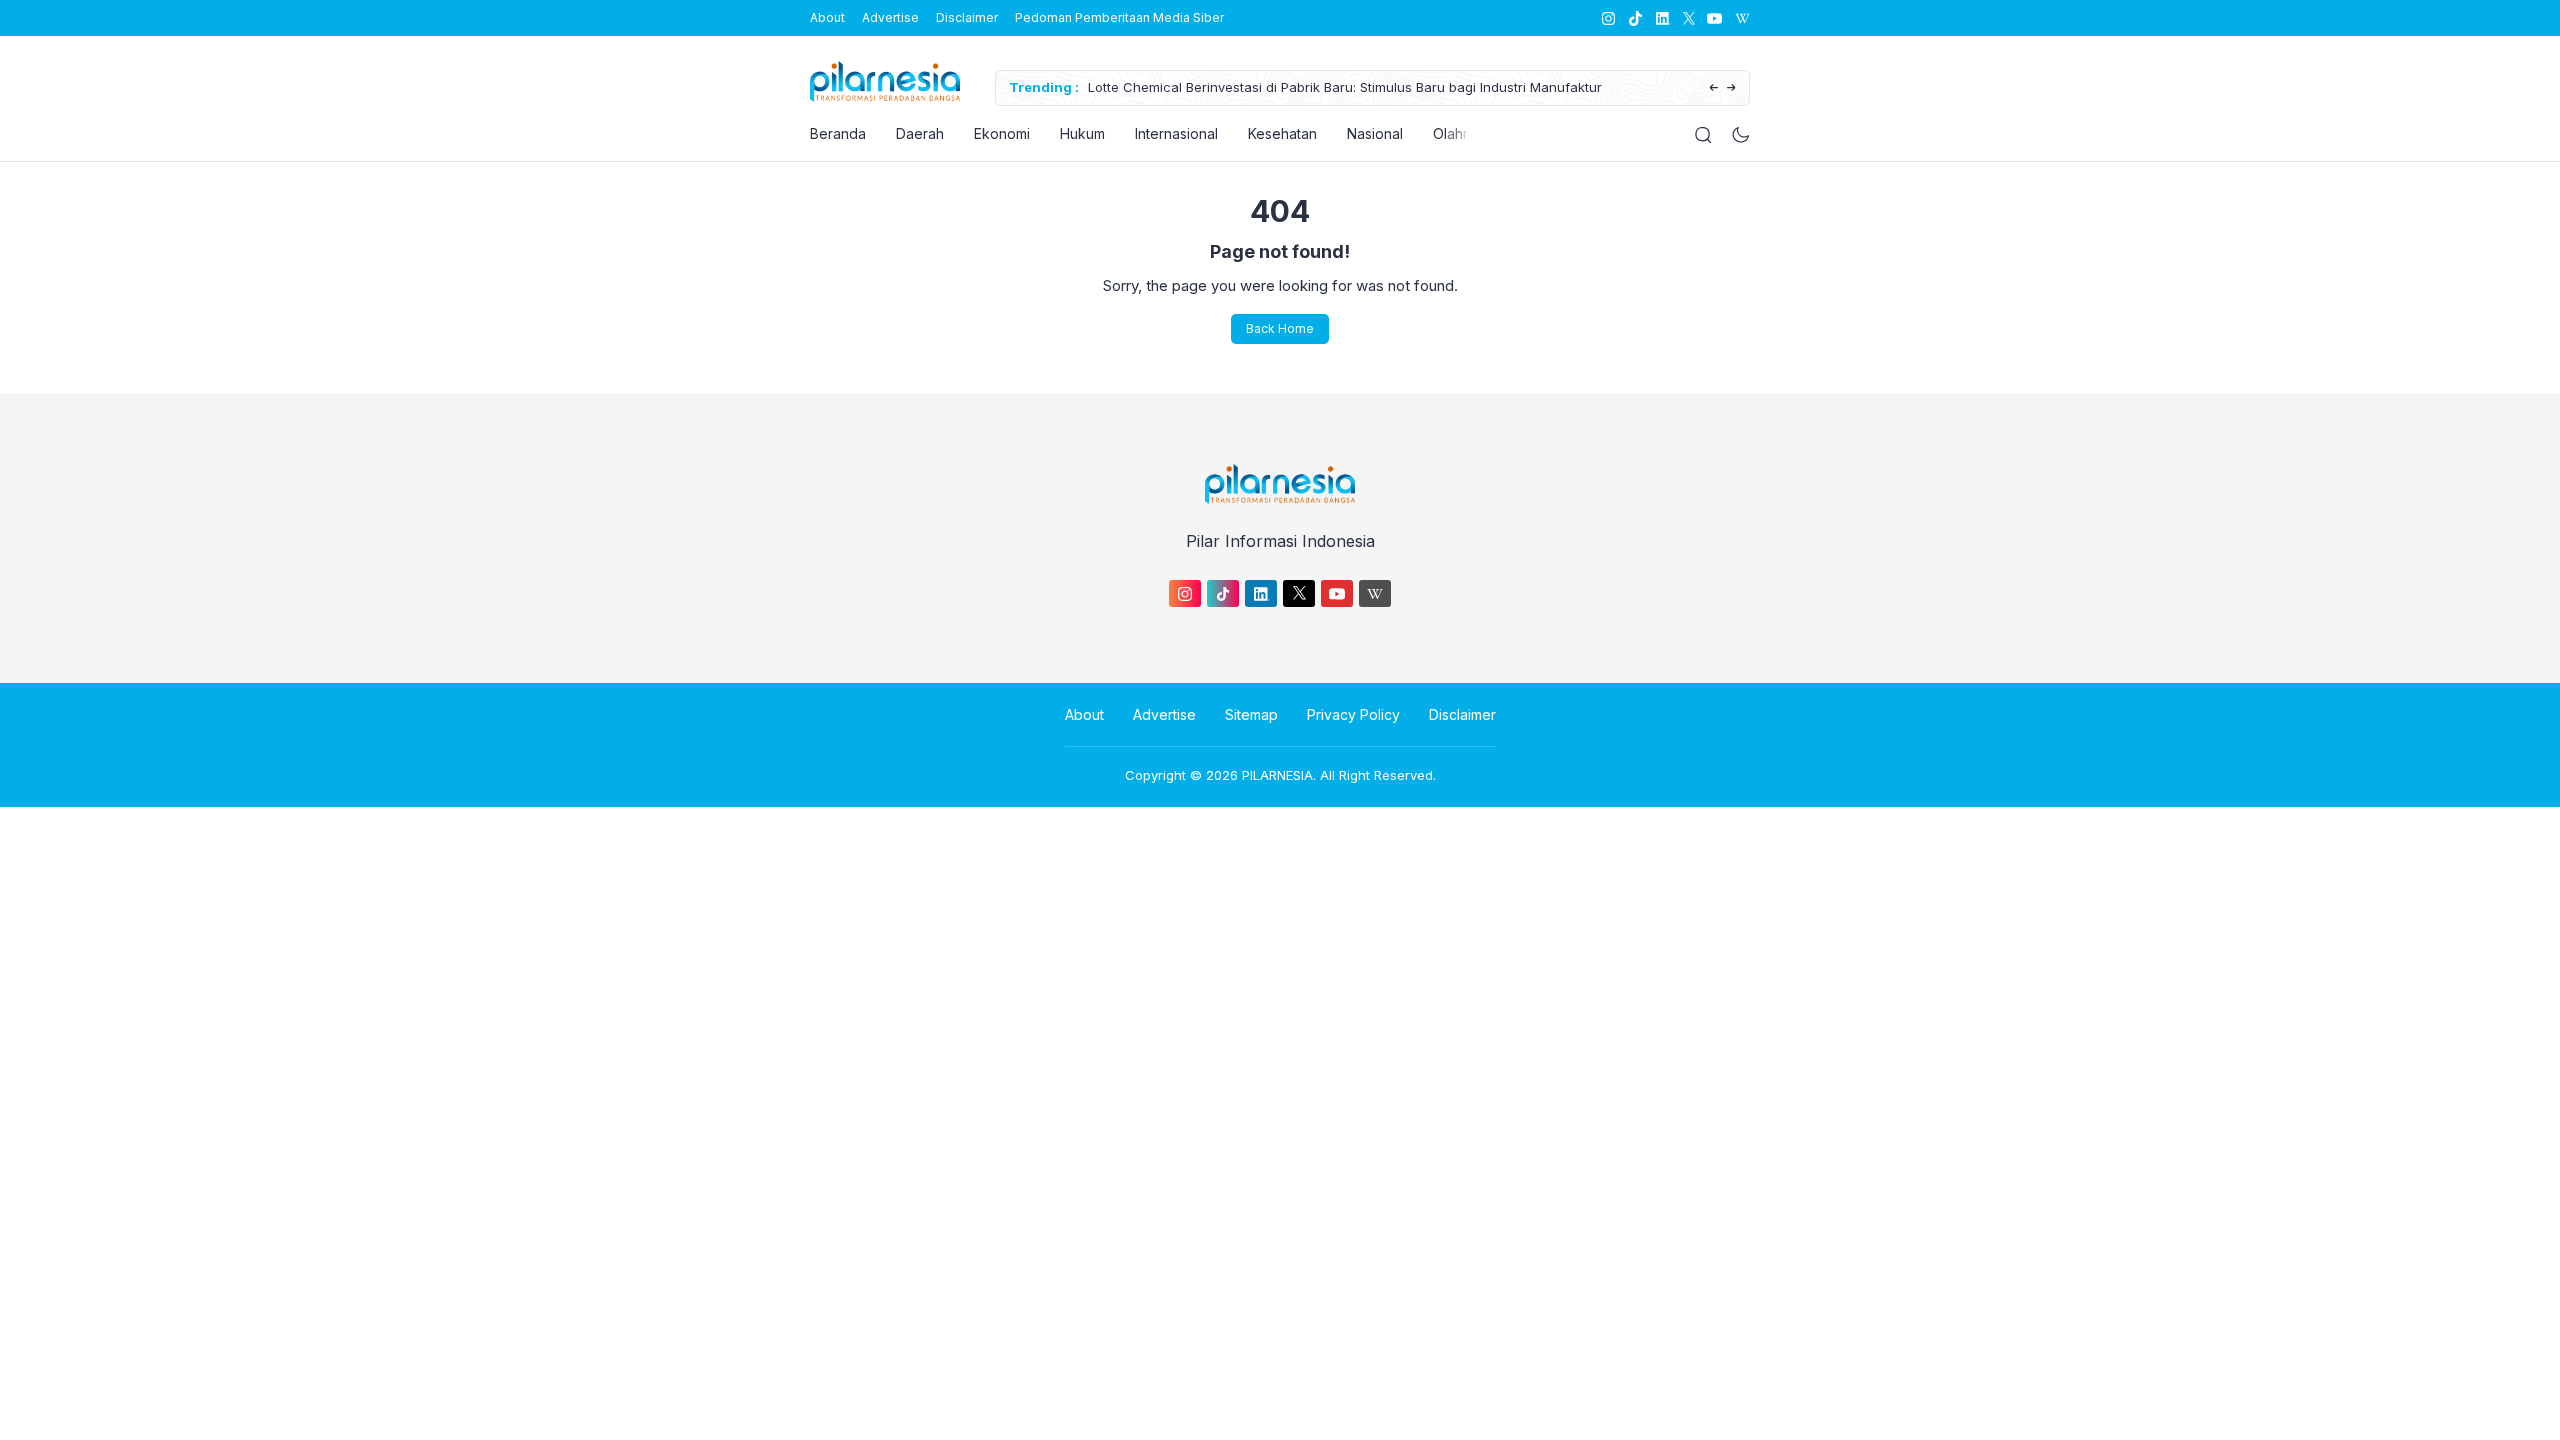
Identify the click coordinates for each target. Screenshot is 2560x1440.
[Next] (1731, 88)
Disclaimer (967, 17)
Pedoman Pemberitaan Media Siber (1119, 17)
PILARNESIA (1277, 775)
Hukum (1082, 133)
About (827, 17)
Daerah (920, 133)
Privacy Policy (1353, 714)
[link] (1607, 18)
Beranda (838, 133)
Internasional (1176, 133)
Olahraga (1463, 133)
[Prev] (1713, 88)
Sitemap (1251, 714)
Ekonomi (1002, 133)
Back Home (1280, 328)
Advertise (890, 17)
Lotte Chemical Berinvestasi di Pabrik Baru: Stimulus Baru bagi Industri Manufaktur (1345, 87)
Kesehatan (1282, 133)
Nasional (1375, 133)
